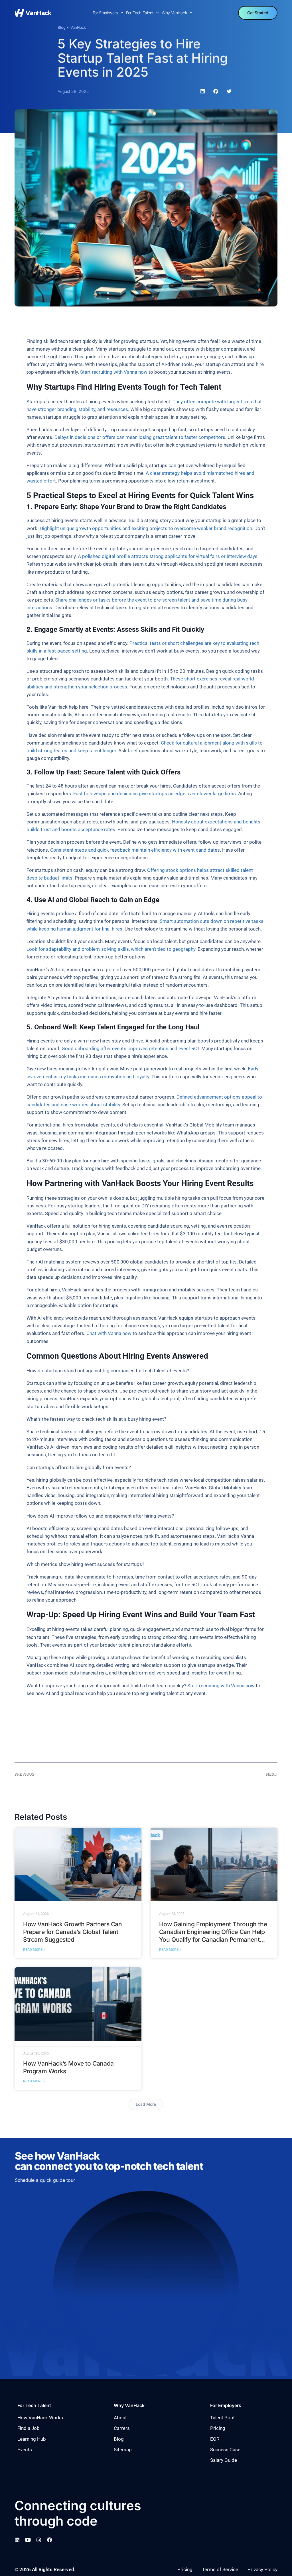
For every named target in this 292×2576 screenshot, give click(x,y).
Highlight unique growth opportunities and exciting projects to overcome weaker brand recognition (146, 528)
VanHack (78, 27)
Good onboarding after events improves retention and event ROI (130, 1048)
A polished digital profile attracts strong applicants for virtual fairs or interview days (168, 556)
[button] (203, 91)
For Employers (105, 13)
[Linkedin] (17, 2540)
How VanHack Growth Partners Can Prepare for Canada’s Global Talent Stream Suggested (73, 1932)
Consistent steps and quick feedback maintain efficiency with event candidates (135, 850)
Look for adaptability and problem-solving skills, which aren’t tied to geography (111, 949)
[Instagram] (39, 2540)
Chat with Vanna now (109, 1333)
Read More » (34, 1949)
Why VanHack (174, 13)
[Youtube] (28, 2540)
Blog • (63, 27)
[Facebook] (50, 2540)
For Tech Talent (140, 13)
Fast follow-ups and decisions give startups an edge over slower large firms (155, 794)
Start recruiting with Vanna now (114, 372)
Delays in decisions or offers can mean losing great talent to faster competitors (140, 437)
